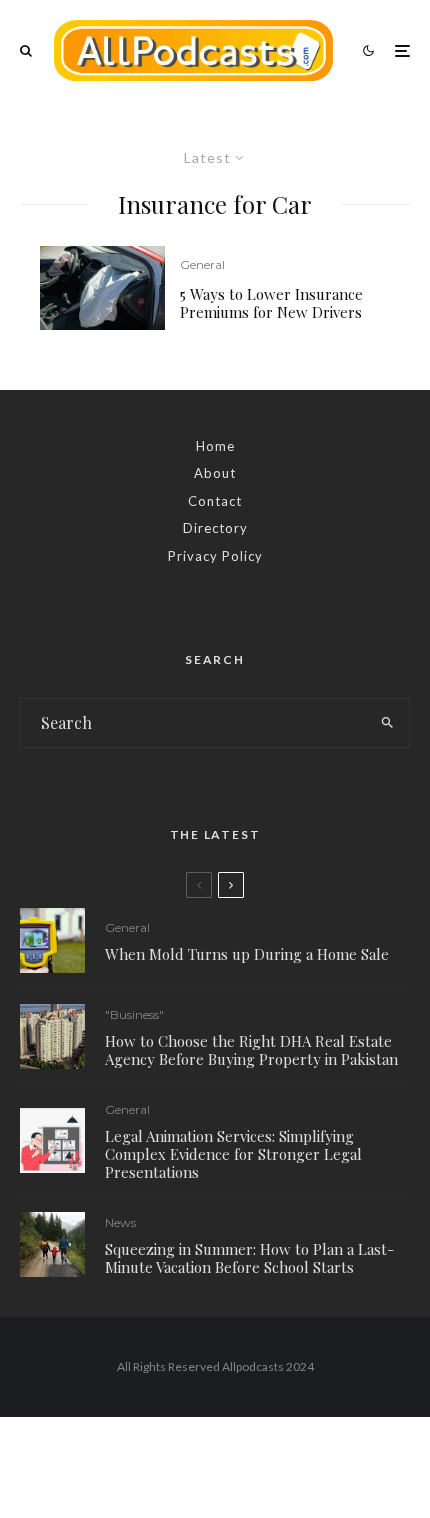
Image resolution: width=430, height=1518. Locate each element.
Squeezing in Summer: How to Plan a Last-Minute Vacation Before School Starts (249, 1258)
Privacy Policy (215, 556)
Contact (215, 501)
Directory (215, 528)
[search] (388, 723)
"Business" (134, 1014)
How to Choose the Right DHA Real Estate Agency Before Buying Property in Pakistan (251, 1050)
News (120, 1222)
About (215, 473)
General (202, 264)
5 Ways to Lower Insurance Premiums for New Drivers (271, 303)
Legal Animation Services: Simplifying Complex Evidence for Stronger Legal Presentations (233, 1154)
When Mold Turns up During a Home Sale (247, 954)
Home (215, 446)
